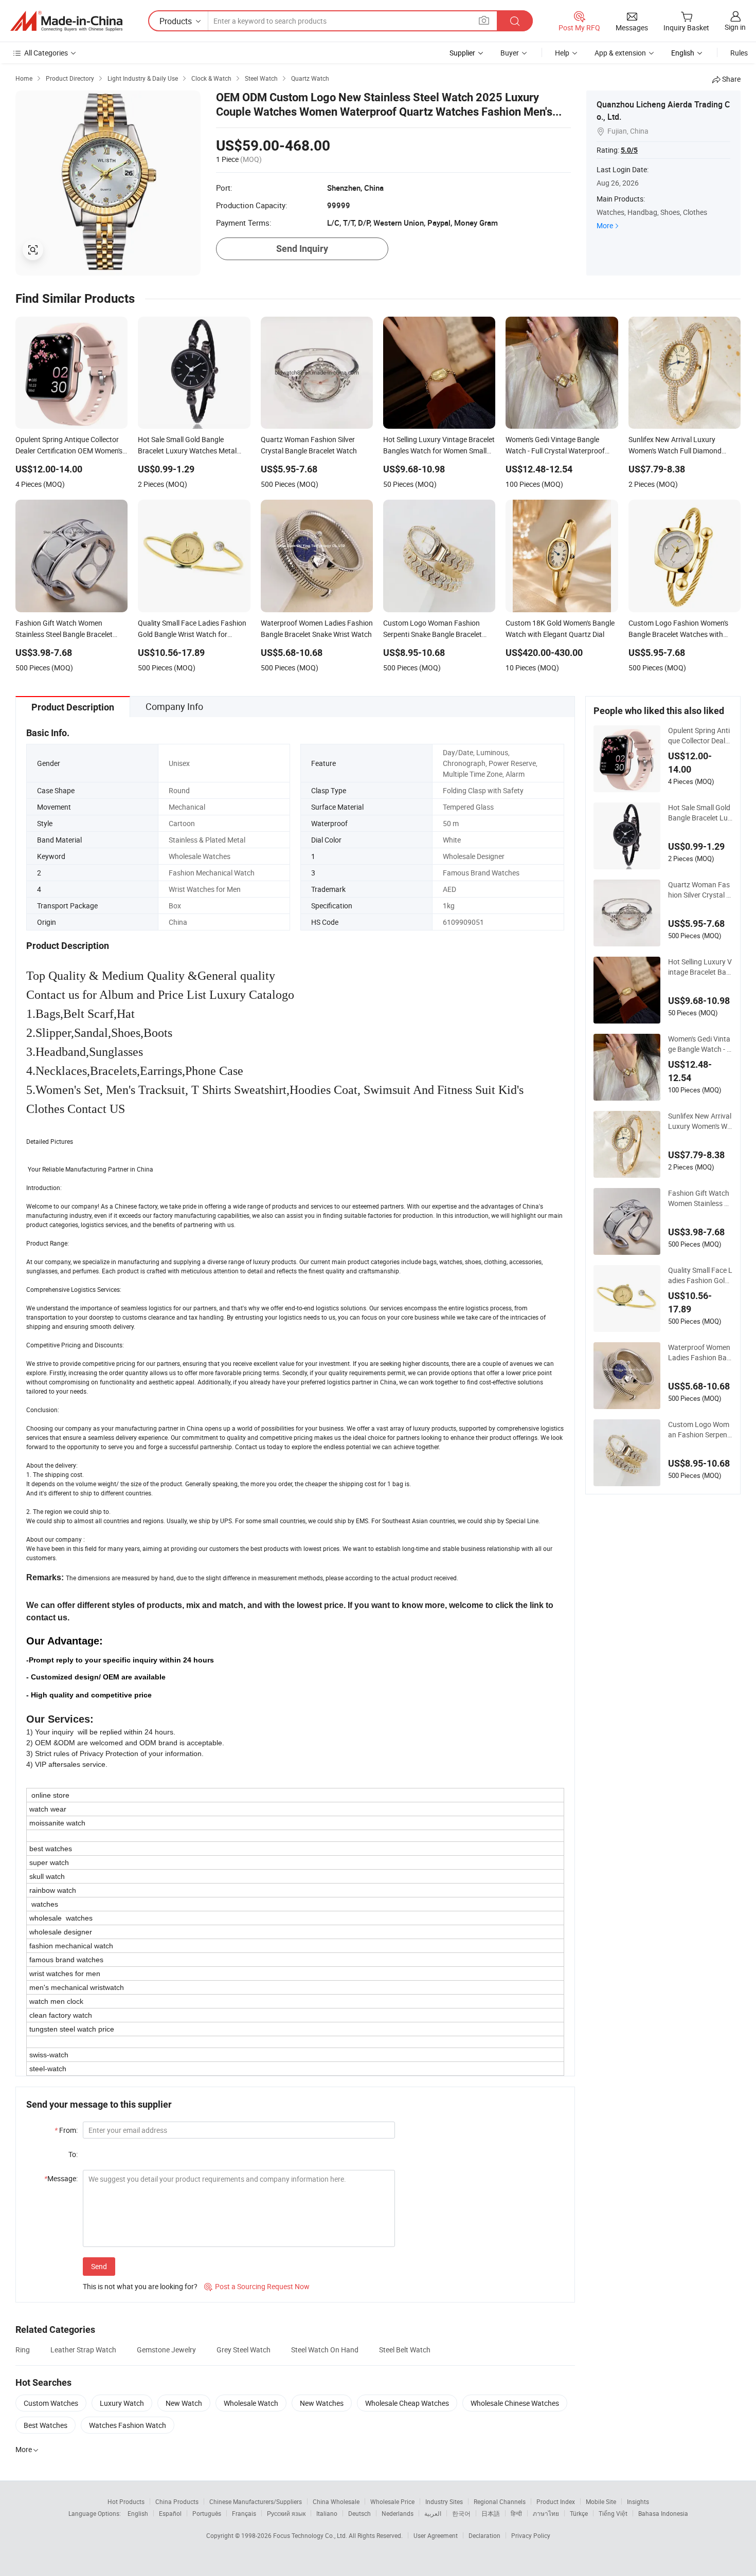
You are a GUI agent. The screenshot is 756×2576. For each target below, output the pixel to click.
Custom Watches (51, 2403)
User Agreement (436, 2535)
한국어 (461, 2513)
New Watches (322, 2403)
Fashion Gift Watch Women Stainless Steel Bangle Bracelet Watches (699, 1198)
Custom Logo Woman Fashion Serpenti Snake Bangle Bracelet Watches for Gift (700, 1430)
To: (73, 2154)
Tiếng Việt (613, 2513)
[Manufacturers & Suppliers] (66, 21)
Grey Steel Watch (244, 2350)
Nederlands (398, 2513)
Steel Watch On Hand (325, 2350)
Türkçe (579, 2513)
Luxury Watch (122, 2403)
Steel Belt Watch (405, 2350)
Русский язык (286, 2513)
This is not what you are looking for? (140, 2286)
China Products (177, 2501)
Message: (61, 2178)
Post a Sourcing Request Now (257, 2286)
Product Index (556, 2501)
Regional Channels (500, 2501)
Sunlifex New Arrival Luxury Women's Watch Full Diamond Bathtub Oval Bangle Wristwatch (700, 1121)
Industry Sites (444, 2501)
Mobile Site (601, 2501)
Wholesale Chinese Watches (515, 2403)
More (605, 225)
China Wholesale (336, 2501)
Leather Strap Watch (83, 2350)
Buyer (510, 53)
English (138, 2513)
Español (170, 2513)
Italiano (327, 2513)
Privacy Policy (531, 2535)
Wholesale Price (392, 2501)
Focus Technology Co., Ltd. (311, 2535)
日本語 (491, 2513)
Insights (638, 2501)
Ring (23, 2350)
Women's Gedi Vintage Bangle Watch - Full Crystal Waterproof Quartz (699, 1044)
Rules (739, 53)
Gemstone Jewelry (166, 2350)
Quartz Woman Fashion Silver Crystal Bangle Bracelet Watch (700, 890)
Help (562, 53)
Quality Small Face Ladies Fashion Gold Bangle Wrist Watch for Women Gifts (700, 1275)
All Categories (46, 53)
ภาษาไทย (546, 2513)
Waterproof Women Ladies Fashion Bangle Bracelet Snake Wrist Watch (699, 1353)
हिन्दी (516, 2513)
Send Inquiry (302, 249)
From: (66, 2130)
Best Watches (46, 2425)
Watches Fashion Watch (128, 2425)
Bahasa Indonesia (663, 2513)
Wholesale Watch (251, 2403)
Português (207, 2513)
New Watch (184, 2403)
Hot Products (126, 2501)
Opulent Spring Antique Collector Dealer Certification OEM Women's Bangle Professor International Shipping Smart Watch (700, 736)
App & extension (620, 53)
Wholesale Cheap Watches (407, 2403)
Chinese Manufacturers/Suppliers (256, 2501)
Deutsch (359, 2513)
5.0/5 (629, 150)
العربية (433, 2513)
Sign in (735, 27)
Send (99, 2266)
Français (244, 2513)
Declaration (484, 2535)
